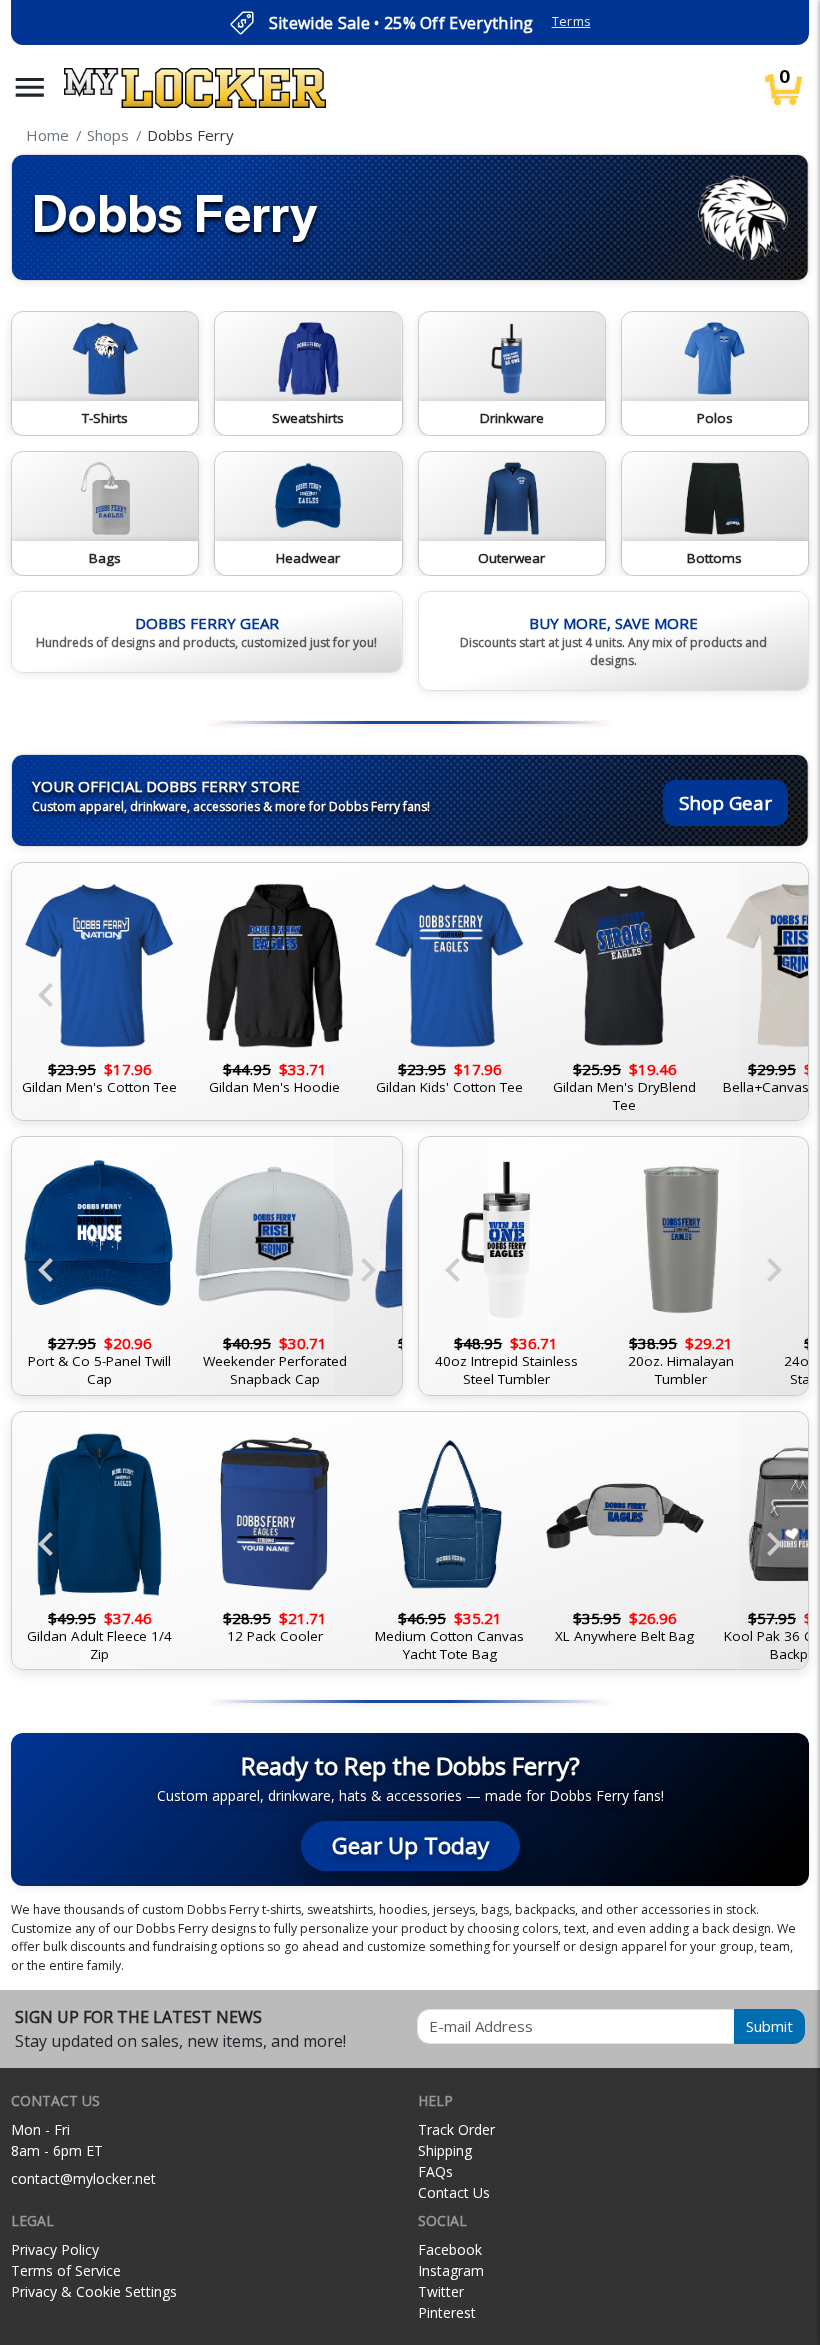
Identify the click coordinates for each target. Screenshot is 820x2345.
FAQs (435, 2171)
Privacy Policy (55, 2249)
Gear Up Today (410, 1845)
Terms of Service (66, 2270)
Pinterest (447, 2312)
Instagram (451, 2270)
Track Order (456, 2129)
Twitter (441, 2291)
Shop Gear (725, 802)
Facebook (450, 2249)
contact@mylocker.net (83, 2178)
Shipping (445, 2150)
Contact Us (454, 2192)
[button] (30, 87)
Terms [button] (571, 21)
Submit (769, 2026)
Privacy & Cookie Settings (94, 2291)
